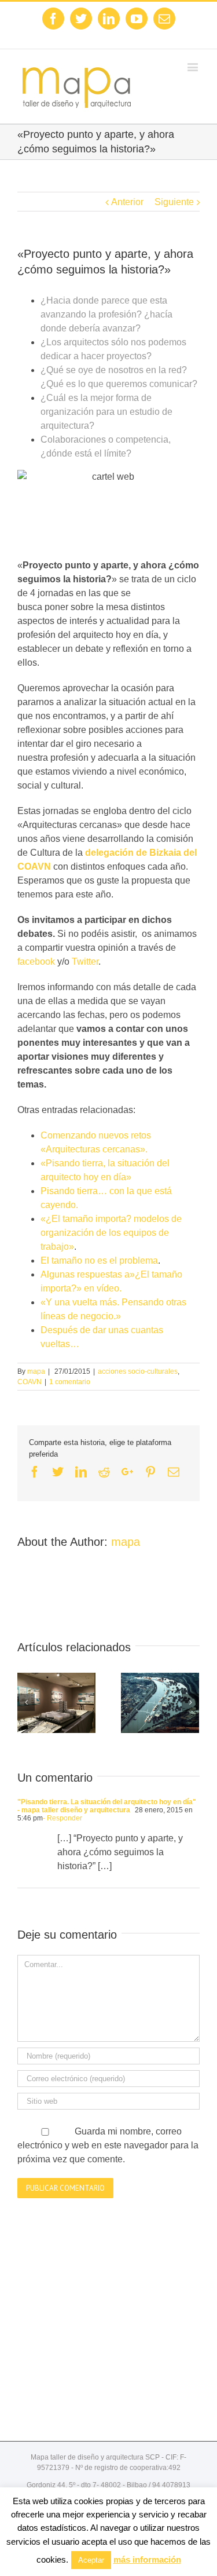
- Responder (62, 1818)
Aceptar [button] (91, 2560)
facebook (36, 962)
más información (147, 2559)
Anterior (127, 202)
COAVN (30, 1382)
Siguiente (174, 202)
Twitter (85, 962)
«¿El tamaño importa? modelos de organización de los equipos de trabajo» (111, 1233)
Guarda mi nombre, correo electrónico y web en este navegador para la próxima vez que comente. (108, 2145)
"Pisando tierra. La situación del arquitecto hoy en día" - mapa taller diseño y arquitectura (107, 1806)
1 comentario (70, 1382)
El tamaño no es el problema (99, 1260)
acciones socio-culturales (138, 1371)
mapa (36, 1371)
